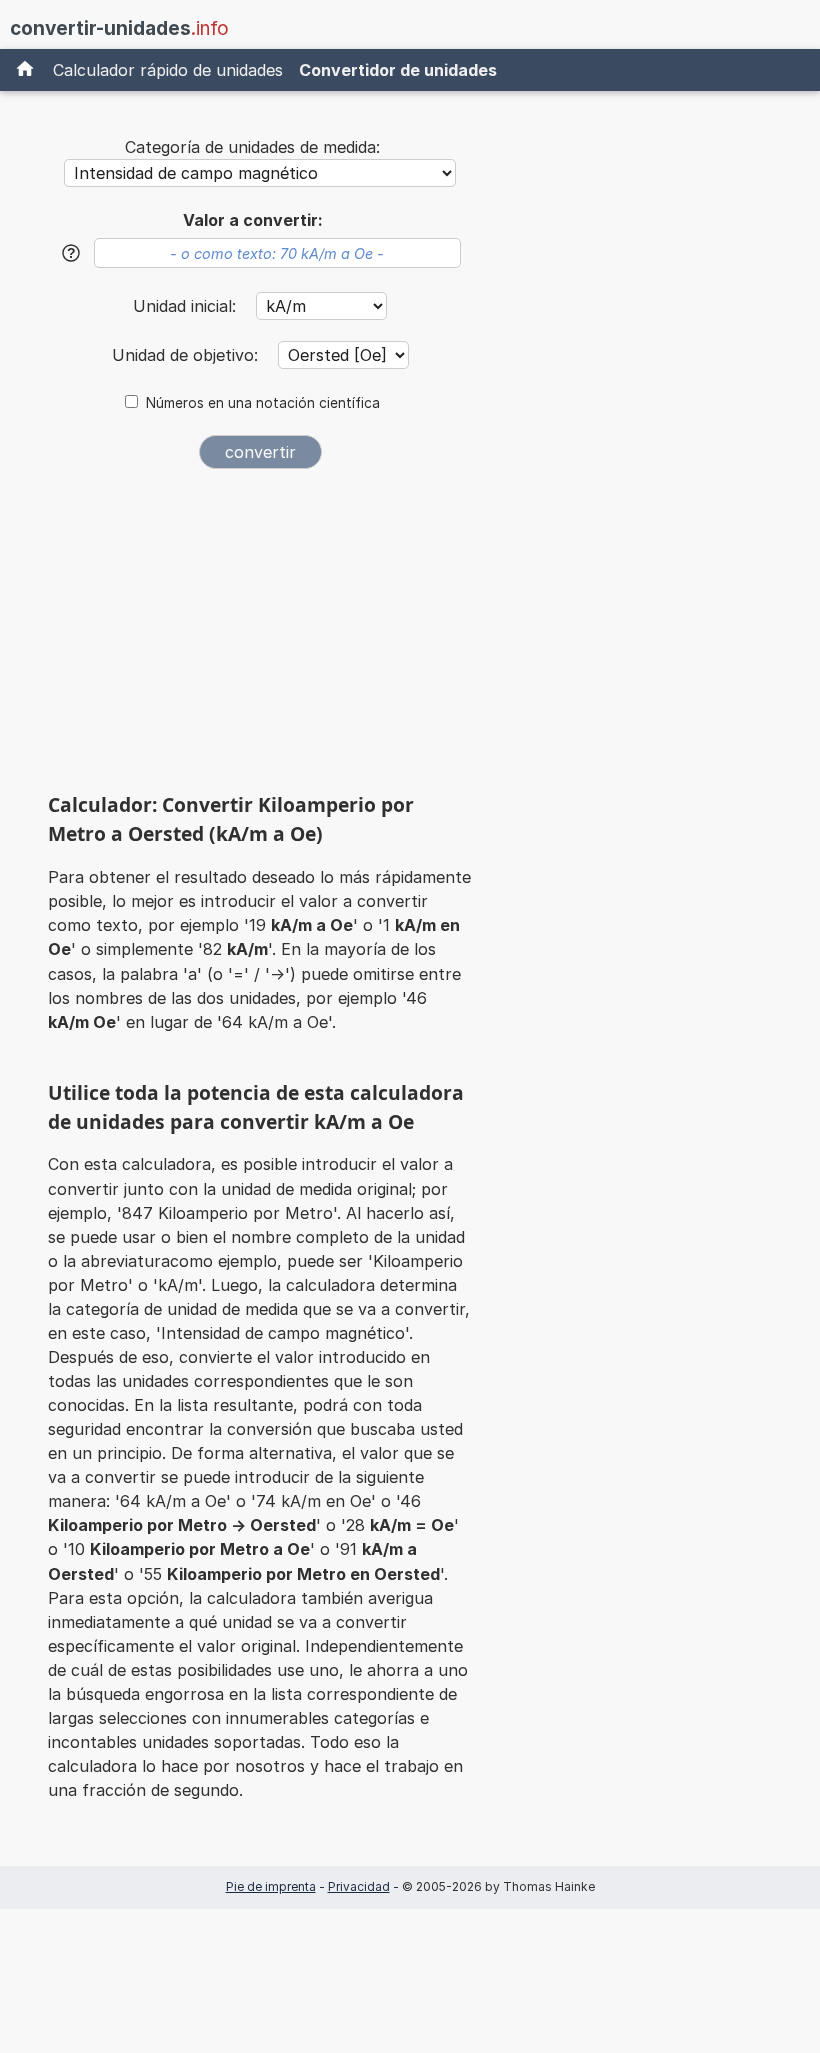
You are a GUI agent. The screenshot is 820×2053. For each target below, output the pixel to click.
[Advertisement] (260, 638)
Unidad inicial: (187, 306)
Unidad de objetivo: (187, 355)
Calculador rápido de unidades (168, 70)
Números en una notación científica (263, 403)
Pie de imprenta (271, 1886)
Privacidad (359, 1886)
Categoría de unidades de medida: (252, 147)
